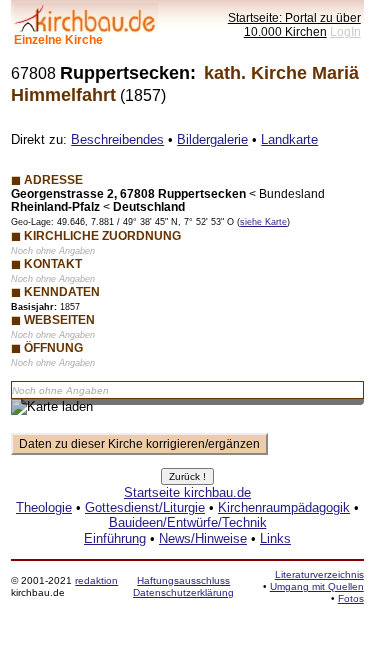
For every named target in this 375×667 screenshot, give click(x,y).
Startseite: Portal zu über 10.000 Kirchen (294, 24)
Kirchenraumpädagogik (284, 507)
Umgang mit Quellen (317, 586)
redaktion (96, 580)
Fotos (351, 598)
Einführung (115, 538)
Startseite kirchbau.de (187, 492)
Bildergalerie (212, 139)
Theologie (44, 507)
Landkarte (289, 139)
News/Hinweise (203, 538)
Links (275, 538)
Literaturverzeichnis (319, 574)
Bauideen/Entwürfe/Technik (188, 522)
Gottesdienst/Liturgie (145, 507)
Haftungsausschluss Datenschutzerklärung (183, 586)
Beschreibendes (117, 139)
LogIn (345, 31)
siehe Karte (263, 222)
